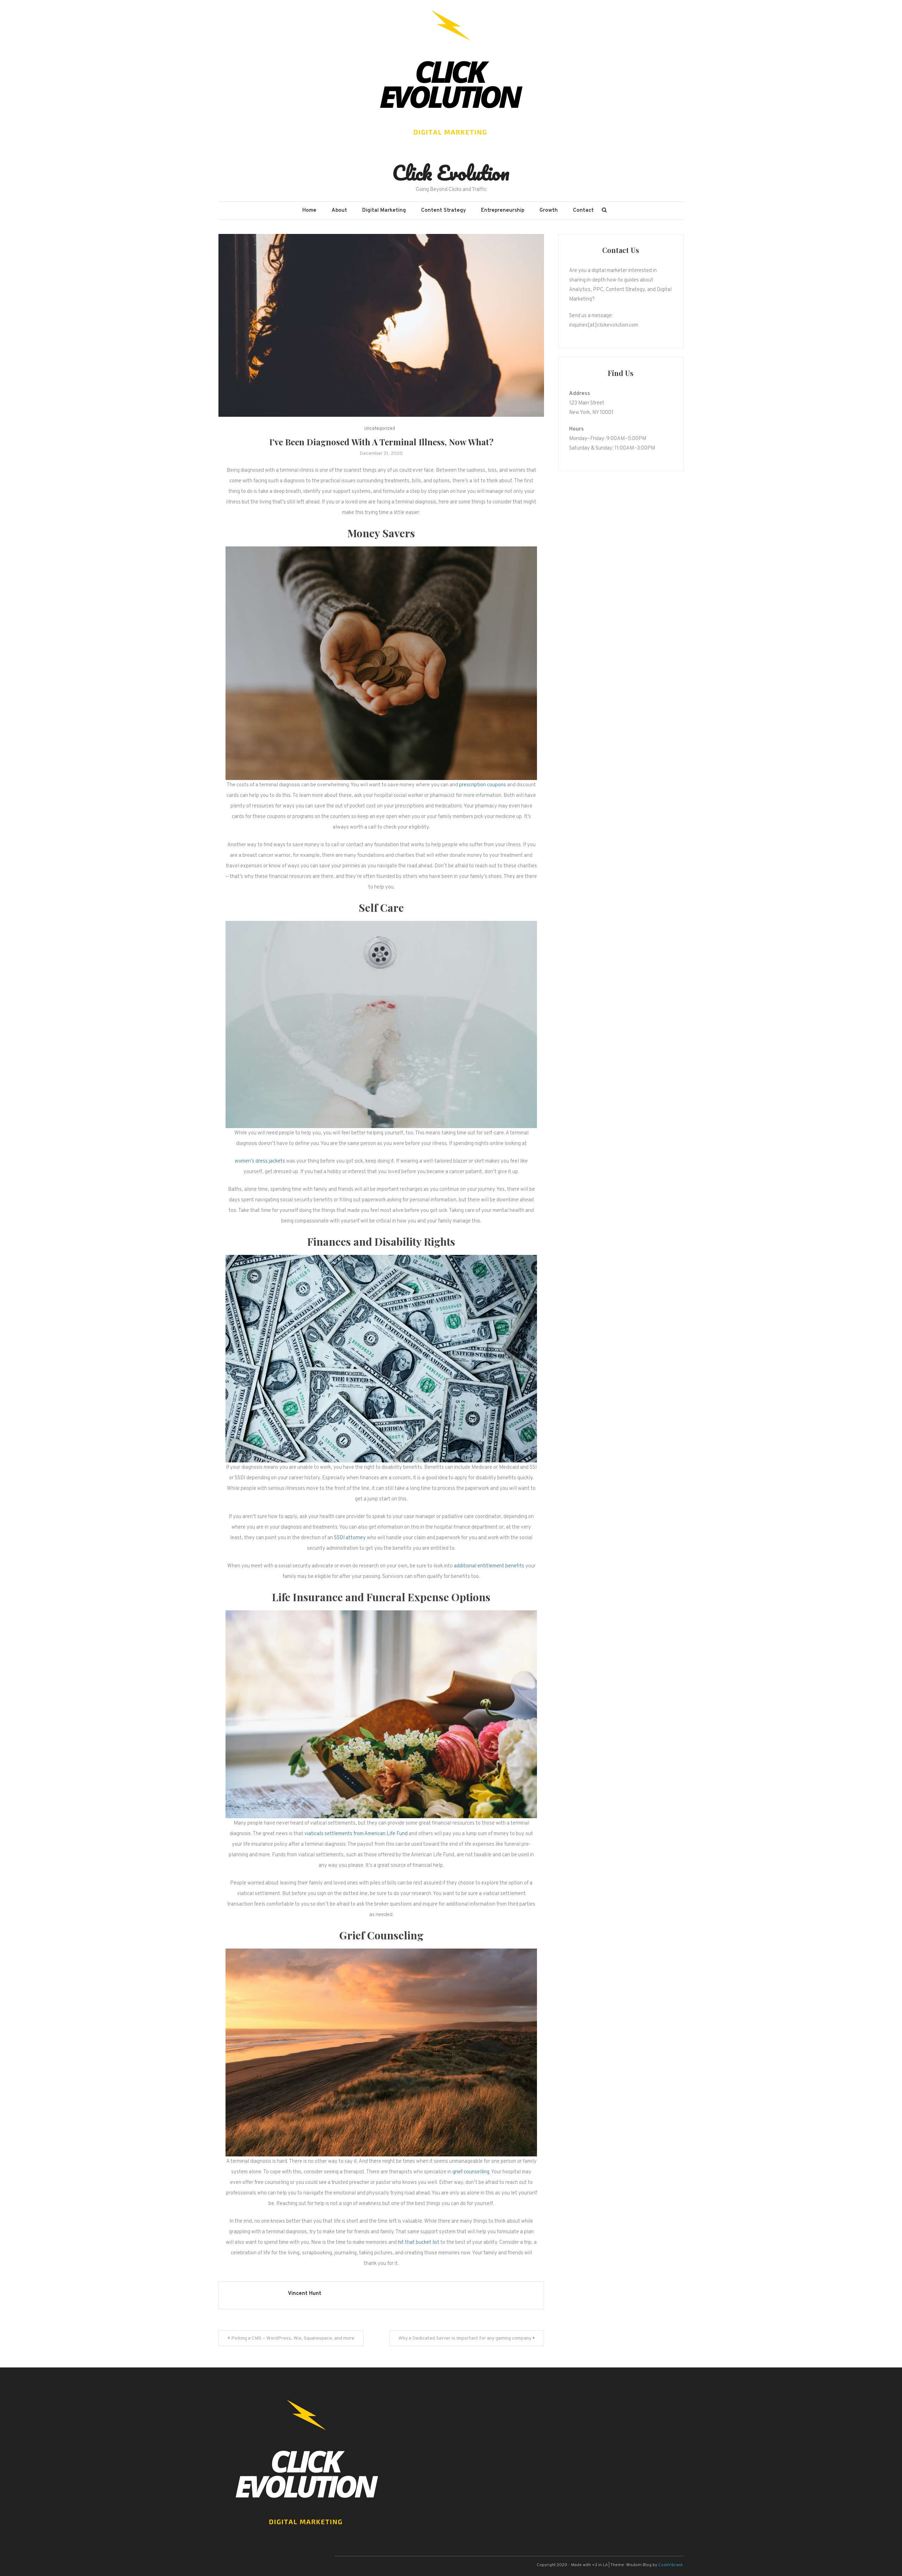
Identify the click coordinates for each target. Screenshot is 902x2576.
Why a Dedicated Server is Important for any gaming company (465, 2338)
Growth (549, 210)
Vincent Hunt (305, 2294)
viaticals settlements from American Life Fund (356, 1834)
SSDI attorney (350, 1538)
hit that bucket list (419, 2243)
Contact (583, 210)
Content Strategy (443, 210)
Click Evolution (451, 173)
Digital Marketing (384, 210)
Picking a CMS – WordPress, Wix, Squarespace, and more (293, 2338)
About (339, 210)
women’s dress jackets (260, 1161)
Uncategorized (380, 429)
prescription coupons (483, 785)
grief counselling (471, 2172)
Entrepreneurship (503, 210)
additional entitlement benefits (489, 1566)
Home (309, 210)
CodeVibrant (670, 2565)
